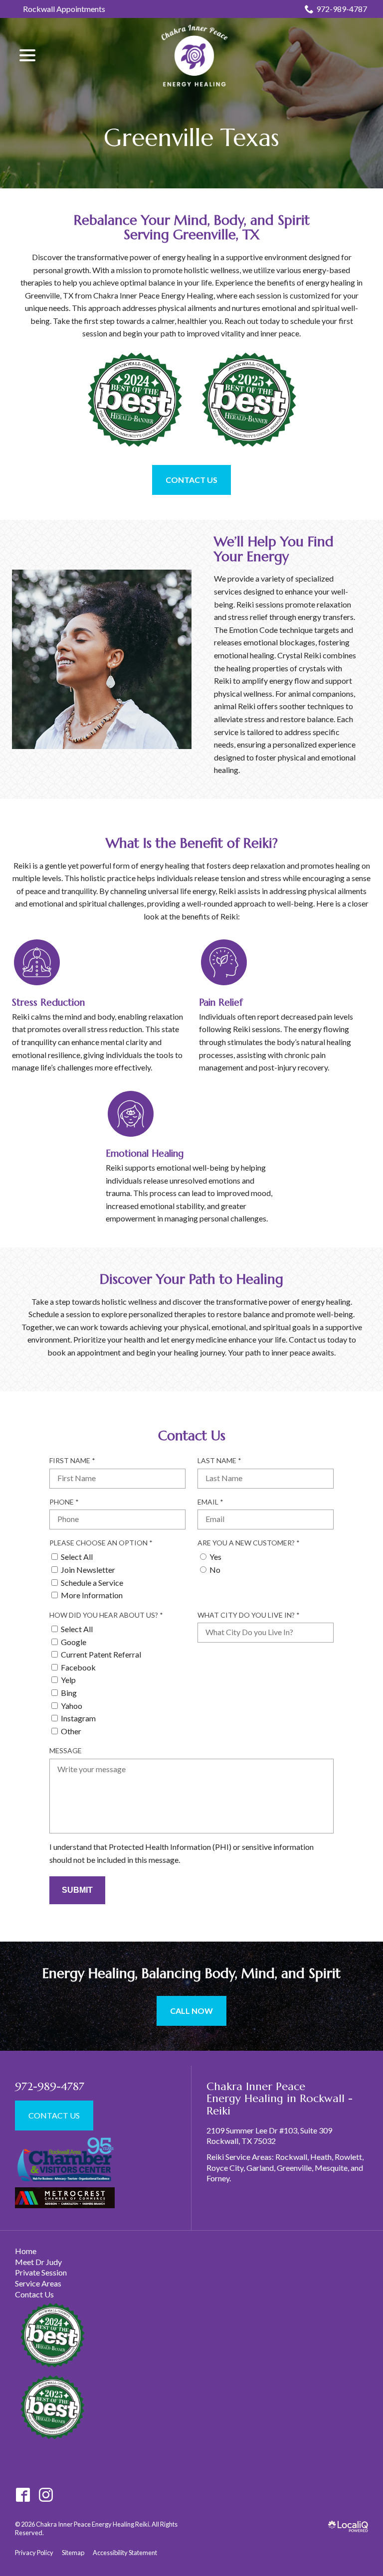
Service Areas (38, 2283)
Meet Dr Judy (38, 2262)
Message (66, 1750)
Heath (321, 2157)
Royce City (225, 2168)
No (215, 1570)
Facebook (78, 1667)
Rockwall (291, 2157)
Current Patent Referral (101, 1654)
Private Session (41, 2272)
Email (213, 1502)
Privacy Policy (34, 2553)
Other (71, 1731)
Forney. (219, 2178)
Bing (69, 1693)
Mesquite (331, 2168)
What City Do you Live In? (251, 1615)
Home (26, 2251)
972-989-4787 (342, 9)
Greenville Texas (191, 137)
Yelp (68, 1680)
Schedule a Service (92, 1583)
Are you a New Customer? (251, 1543)
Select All (77, 1557)
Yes (215, 1557)
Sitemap (73, 2553)
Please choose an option (104, 1543)
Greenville (294, 2168)
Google (74, 1642)
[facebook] (23, 2495)
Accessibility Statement (125, 2553)
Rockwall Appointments (64, 9)
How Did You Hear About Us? (109, 1615)
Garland (260, 2168)
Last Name (222, 1461)
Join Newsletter (88, 1570)
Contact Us (191, 480)
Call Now (191, 2011)
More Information (92, 1595)
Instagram (78, 1718)
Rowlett (348, 2157)
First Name (75, 1461)
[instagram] (46, 2495)
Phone (67, 1502)
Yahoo (72, 1706)
